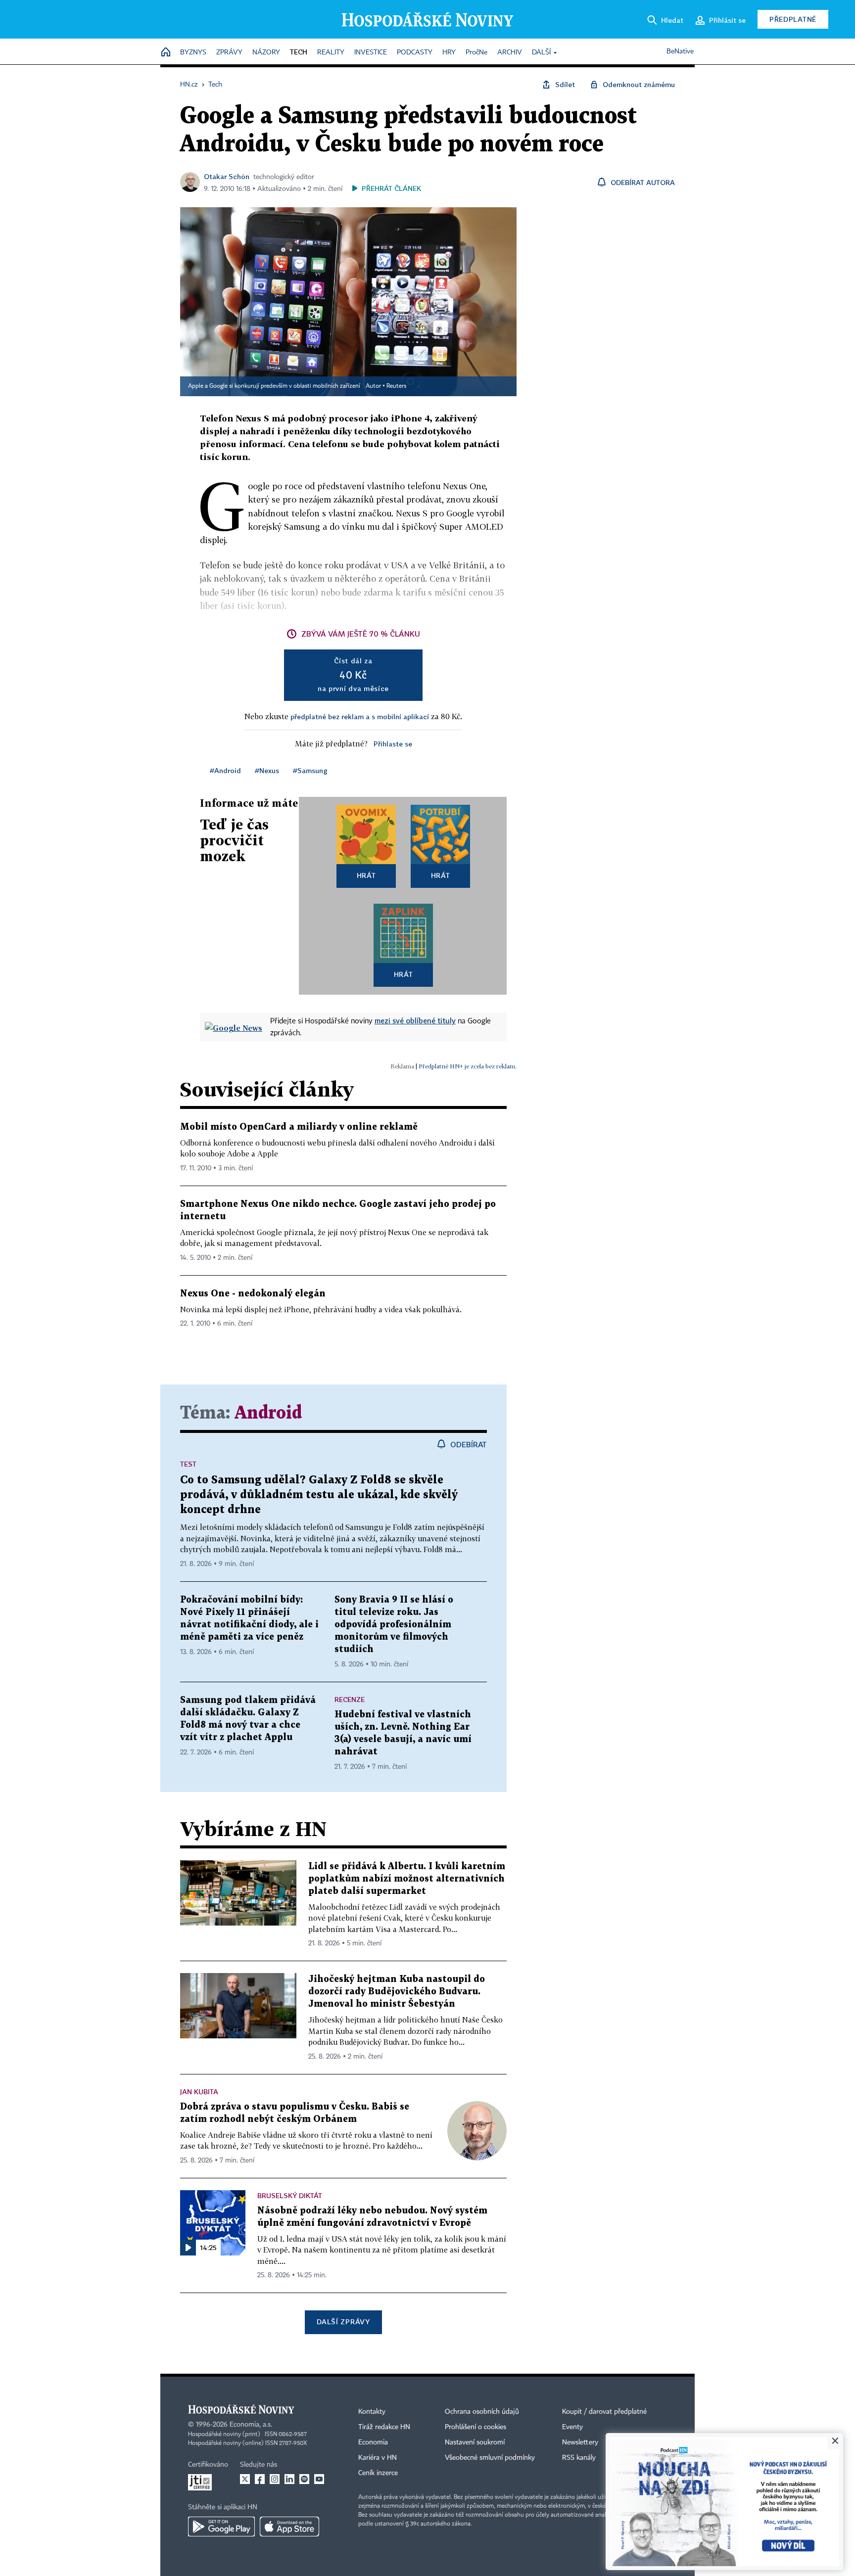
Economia (373, 2442)
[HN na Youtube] (319, 2479)
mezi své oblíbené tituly (415, 1020)
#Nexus (267, 770)
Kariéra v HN (378, 2458)
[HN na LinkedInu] (289, 2479)
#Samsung (310, 770)
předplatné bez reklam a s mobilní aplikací (360, 716)
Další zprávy (343, 2322)
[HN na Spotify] (304, 2479)
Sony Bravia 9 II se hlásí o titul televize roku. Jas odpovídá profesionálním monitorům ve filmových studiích (394, 1625)
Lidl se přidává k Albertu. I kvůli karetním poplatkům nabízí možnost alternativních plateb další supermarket (407, 1879)
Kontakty (372, 2412)
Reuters (396, 386)
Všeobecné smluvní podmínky (490, 2458)
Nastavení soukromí (475, 2442)
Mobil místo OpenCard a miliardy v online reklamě (299, 1127)
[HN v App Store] (289, 2527)
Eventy (572, 2427)
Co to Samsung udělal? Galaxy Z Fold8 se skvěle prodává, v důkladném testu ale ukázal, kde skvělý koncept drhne (319, 1495)
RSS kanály (579, 2458)
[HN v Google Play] (221, 2527)
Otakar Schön (227, 176)
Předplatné (793, 19)
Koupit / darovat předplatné (604, 2412)
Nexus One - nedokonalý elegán (253, 1294)
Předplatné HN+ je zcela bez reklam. (468, 1066)
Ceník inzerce (378, 2473)
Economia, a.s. (251, 2425)
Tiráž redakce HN (384, 2427)
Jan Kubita (199, 2092)
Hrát (366, 875)
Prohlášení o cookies (475, 2427)
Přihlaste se (393, 744)
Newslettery (580, 2442)
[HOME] (166, 53)
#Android (225, 770)
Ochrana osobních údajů (482, 2412)
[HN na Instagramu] (275, 2479)
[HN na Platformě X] (245, 2479)
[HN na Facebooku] (260, 2479)
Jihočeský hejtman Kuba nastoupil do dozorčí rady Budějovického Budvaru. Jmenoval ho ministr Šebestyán (397, 1992)
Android (268, 1413)
